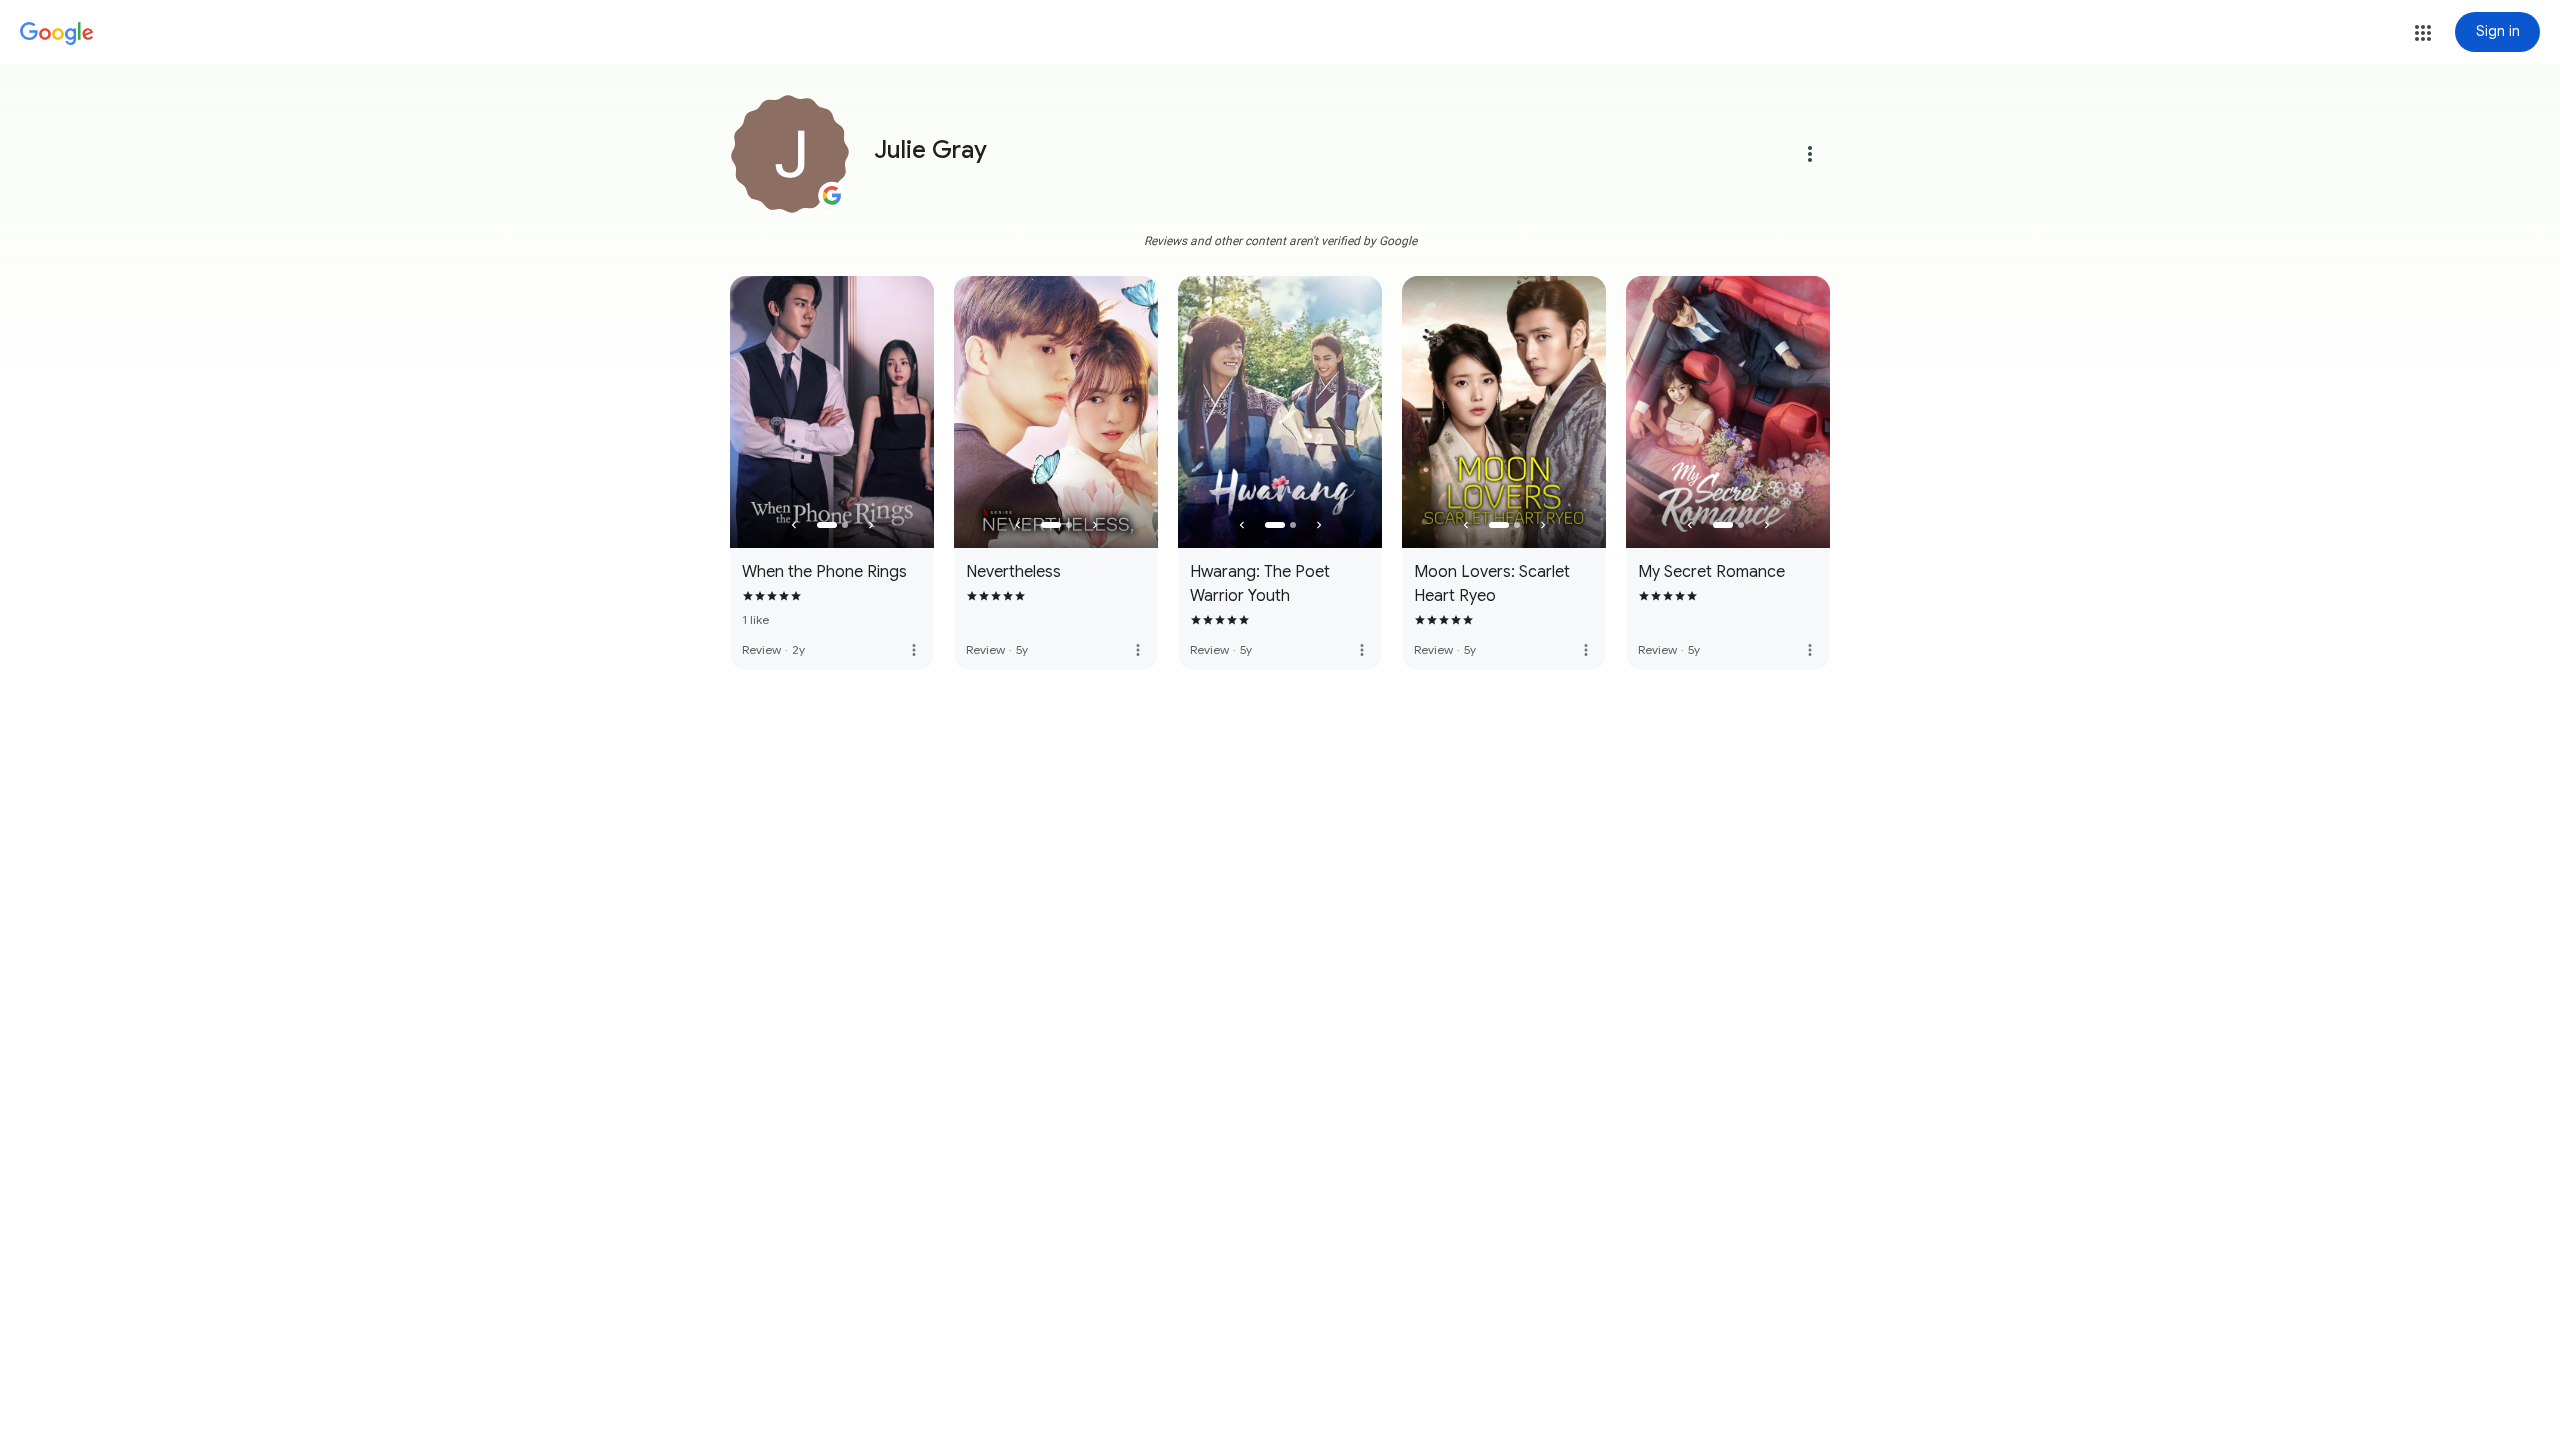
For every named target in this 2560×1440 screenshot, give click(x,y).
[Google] (57, 34)
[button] (2423, 33)
